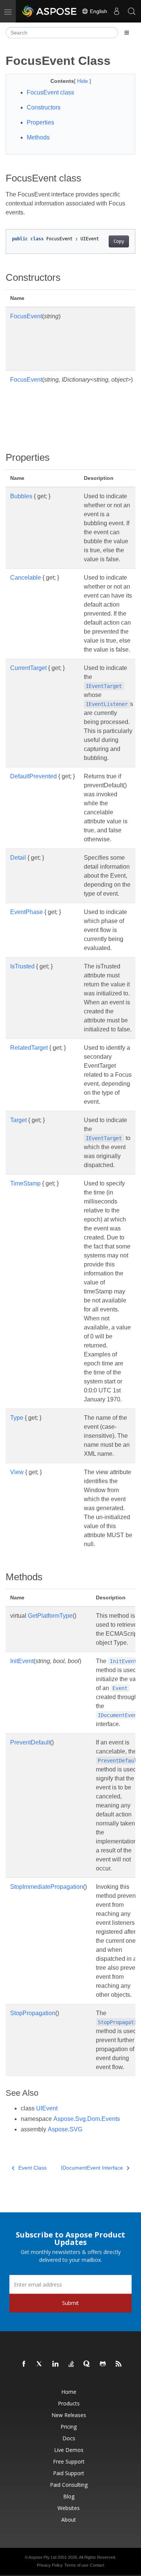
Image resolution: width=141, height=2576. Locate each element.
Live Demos (69, 2450)
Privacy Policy (50, 2565)
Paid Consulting (69, 2485)
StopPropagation (33, 2013)
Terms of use (76, 2565)
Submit (70, 2303)
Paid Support (69, 2473)
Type (17, 1418)
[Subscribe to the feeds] (119, 2364)
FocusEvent (26, 316)
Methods (38, 137)
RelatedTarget (29, 1048)
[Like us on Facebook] (24, 2364)
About (69, 2520)
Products (69, 2403)
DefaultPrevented (33, 776)
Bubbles (21, 496)
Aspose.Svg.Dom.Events (87, 2119)
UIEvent (47, 2108)
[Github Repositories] (103, 2364)
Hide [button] (83, 81)
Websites (69, 2508)
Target (18, 1120)
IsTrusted (22, 966)
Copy (119, 241)
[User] (117, 11)
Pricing (69, 2427)
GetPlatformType (50, 1616)
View (17, 1472)
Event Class (33, 2168)
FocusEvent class (50, 92)
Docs (69, 2438)
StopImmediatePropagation (47, 1887)
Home (69, 2392)
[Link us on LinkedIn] (56, 2364)
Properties (40, 122)
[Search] (132, 11)
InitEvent (22, 1661)
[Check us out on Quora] (87, 2364)
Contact (97, 2565)
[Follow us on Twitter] (40, 2364)
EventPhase (27, 912)
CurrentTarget (28, 668)
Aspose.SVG (65, 2129)
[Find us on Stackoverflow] (71, 2364)
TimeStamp (25, 1183)
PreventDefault (30, 1742)
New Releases (69, 2415)
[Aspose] (50, 11)
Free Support (69, 2461)
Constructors (44, 107)
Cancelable (26, 578)
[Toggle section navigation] (127, 33)
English (98, 11)
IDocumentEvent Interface (92, 2168)
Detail (18, 858)
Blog (69, 2496)
